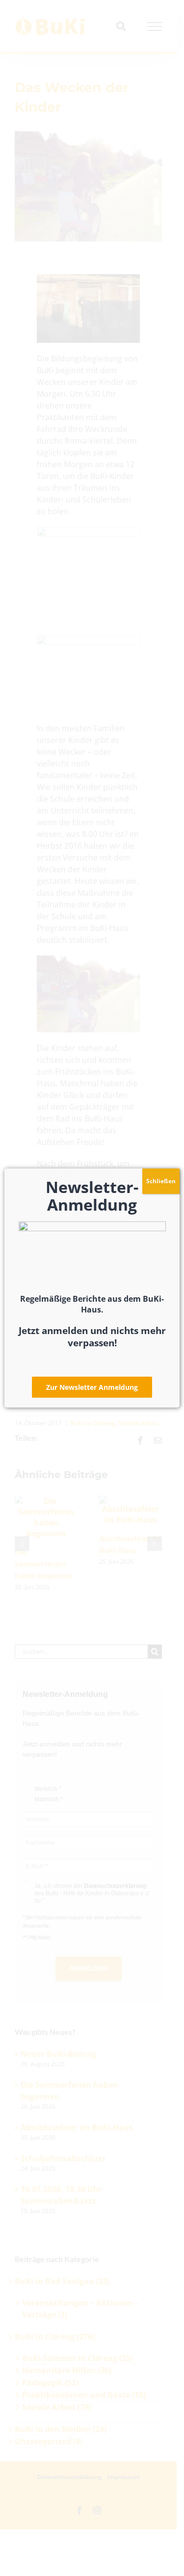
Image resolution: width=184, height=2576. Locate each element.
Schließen (161, 1181)
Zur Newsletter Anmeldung (92, 1387)
